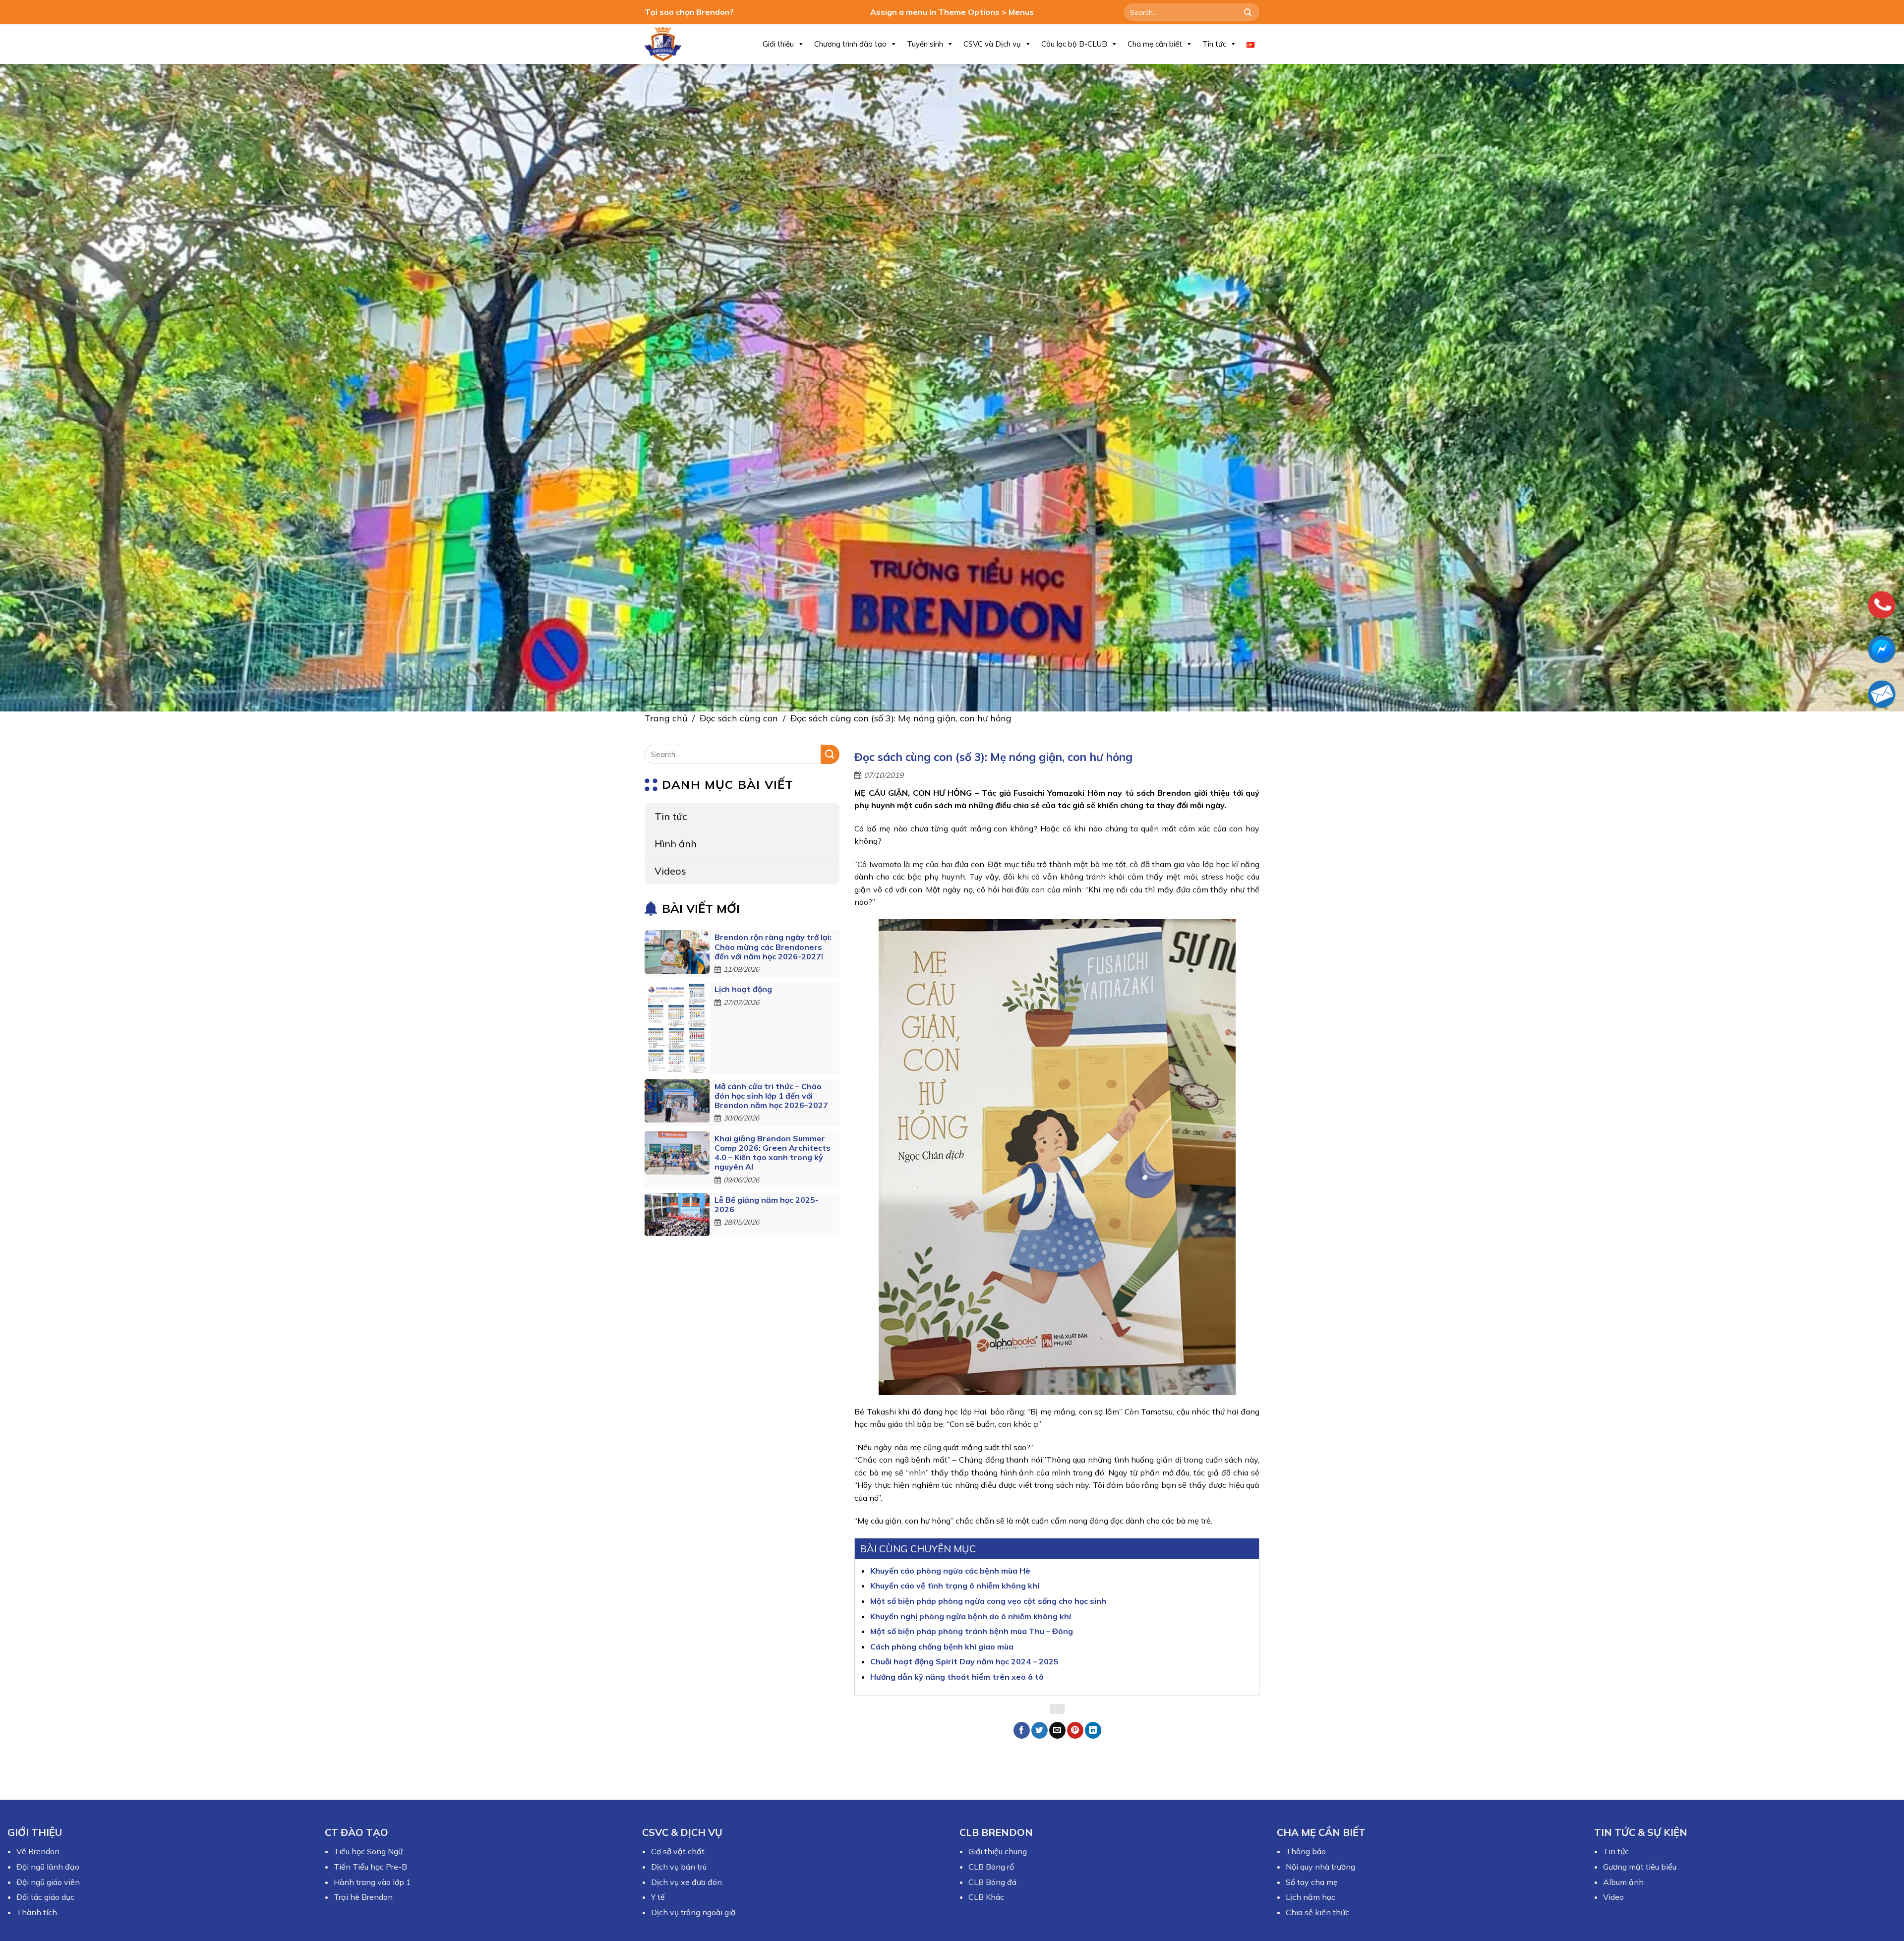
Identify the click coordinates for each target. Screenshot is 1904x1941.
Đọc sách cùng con (739, 718)
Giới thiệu (778, 44)
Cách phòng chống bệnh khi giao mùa (942, 1647)
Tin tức (1214, 44)
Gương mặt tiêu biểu (1640, 1867)
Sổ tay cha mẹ (1312, 1882)
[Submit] (1248, 12)
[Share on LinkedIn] (1093, 1730)
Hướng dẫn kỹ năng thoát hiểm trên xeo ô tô (957, 1677)
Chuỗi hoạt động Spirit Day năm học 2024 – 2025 (964, 1661)
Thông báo (1306, 1851)
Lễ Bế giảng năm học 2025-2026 (767, 1205)
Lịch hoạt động (743, 989)
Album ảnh (1623, 1882)
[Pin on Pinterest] (1075, 1730)
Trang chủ (666, 718)
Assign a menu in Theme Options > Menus (952, 12)
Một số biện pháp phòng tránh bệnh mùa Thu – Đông (972, 1631)
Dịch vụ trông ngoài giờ (693, 1912)
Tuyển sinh (925, 44)
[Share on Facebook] (1022, 1730)
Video (1613, 1897)
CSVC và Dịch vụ (992, 44)
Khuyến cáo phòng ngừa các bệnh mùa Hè (950, 1571)
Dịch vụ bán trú (679, 1867)
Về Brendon (38, 1851)
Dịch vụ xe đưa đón (686, 1882)
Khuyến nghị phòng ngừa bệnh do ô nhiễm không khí (971, 1616)
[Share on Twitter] (1040, 1730)
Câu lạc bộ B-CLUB (1074, 44)
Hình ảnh (676, 844)
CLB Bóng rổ (991, 1867)
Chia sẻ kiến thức (1317, 1912)
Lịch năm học (1310, 1897)
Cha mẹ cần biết (1155, 44)
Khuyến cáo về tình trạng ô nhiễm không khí (955, 1586)
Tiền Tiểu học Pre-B (370, 1867)
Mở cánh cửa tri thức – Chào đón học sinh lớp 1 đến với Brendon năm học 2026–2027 (771, 1096)
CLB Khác (986, 1897)
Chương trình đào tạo (850, 44)
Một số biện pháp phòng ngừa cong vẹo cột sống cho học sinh (988, 1601)
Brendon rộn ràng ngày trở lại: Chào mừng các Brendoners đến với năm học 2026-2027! (773, 947)
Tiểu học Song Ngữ (368, 1851)
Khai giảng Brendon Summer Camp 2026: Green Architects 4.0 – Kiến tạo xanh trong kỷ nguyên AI (773, 1153)
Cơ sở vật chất (678, 1851)
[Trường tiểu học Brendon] (669, 44)
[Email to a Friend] (1057, 1730)
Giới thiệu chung (998, 1851)
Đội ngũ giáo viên (48, 1882)
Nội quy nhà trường (1320, 1867)
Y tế (658, 1897)
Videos (670, 871)
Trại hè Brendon (363, 1897)
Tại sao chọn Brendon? (689, 12)
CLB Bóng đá (992, 1882)
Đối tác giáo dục (45, 1897)
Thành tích (37, 1912)
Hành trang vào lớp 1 (372, 1882)
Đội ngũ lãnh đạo (48, 1867)
